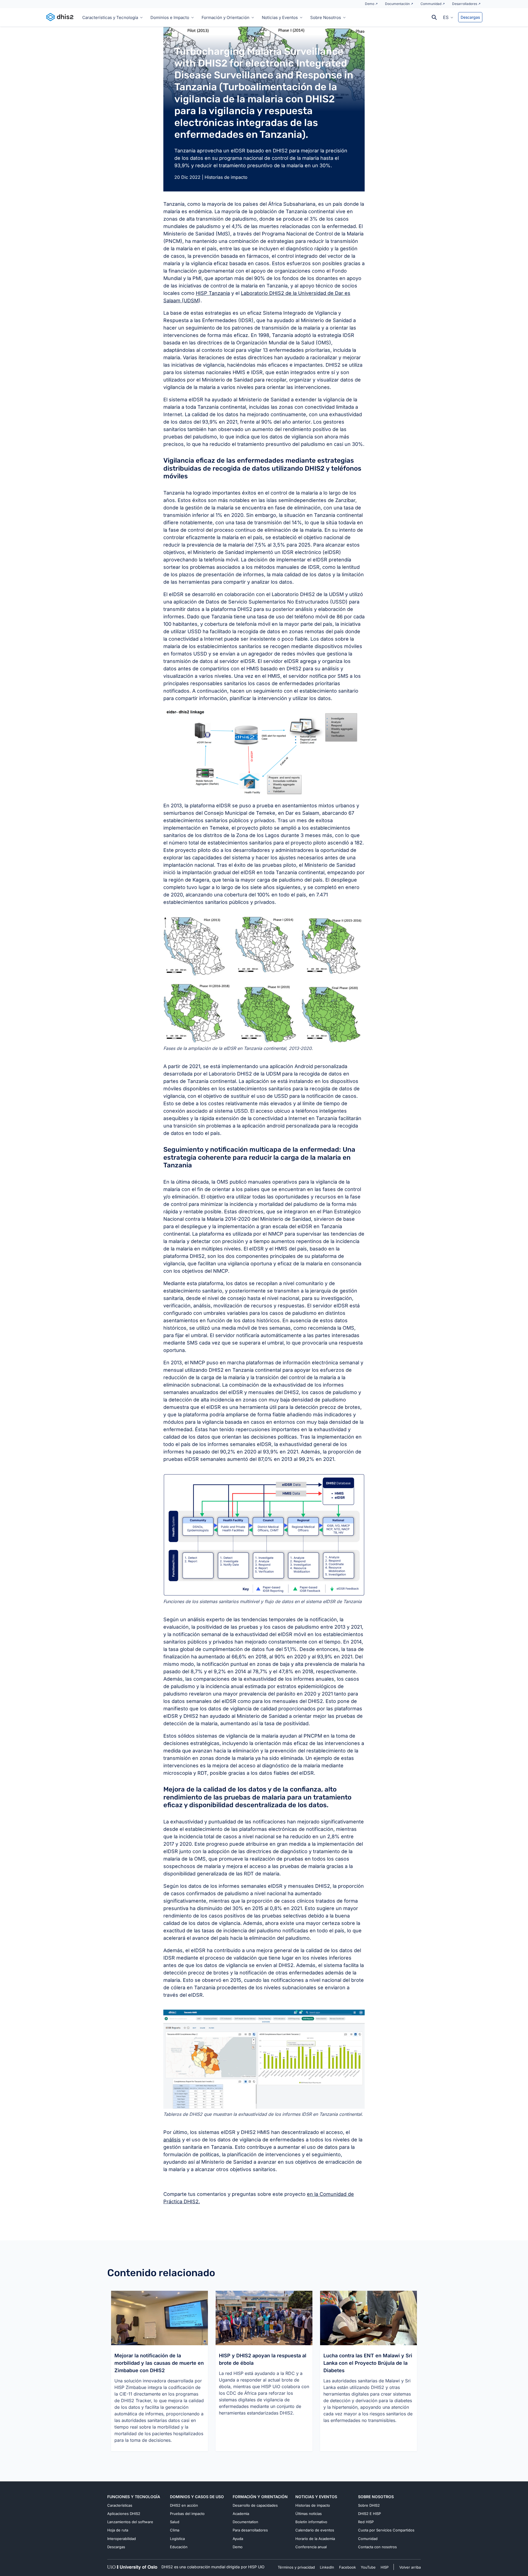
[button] (448, 17)
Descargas (470, 17)
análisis (172, 2140)
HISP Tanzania (213, 293)
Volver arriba (410, 2567)
